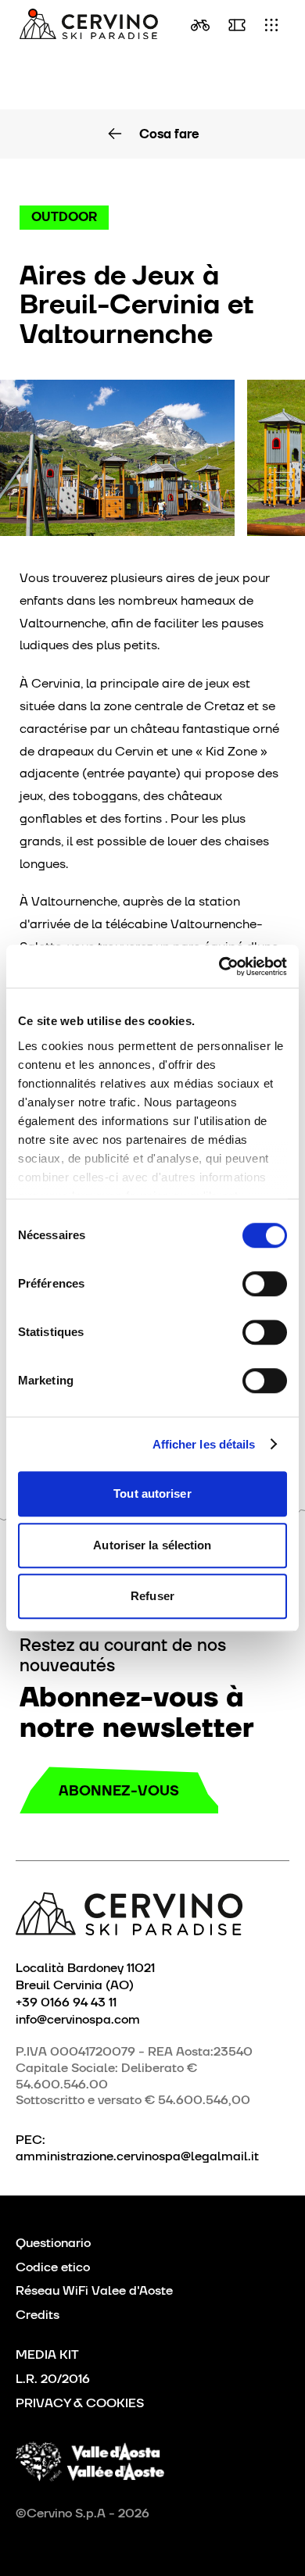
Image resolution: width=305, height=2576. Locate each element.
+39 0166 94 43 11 (66, 2002)
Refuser (152, 1596)
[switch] (265, 1284)
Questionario (53, 2243)
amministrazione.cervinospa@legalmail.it (137, 2156)
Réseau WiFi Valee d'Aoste (94, 2290)
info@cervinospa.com (78, 2019)
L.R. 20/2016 (53, 2379)
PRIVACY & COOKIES (80, 2403)
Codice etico (53, 2267)
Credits (38, 2315)
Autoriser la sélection (152, 1545)
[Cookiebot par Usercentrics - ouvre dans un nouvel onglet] (219, 966)
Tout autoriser (152, 1493)
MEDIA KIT (47, 2354)
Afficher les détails (204, 1444)
